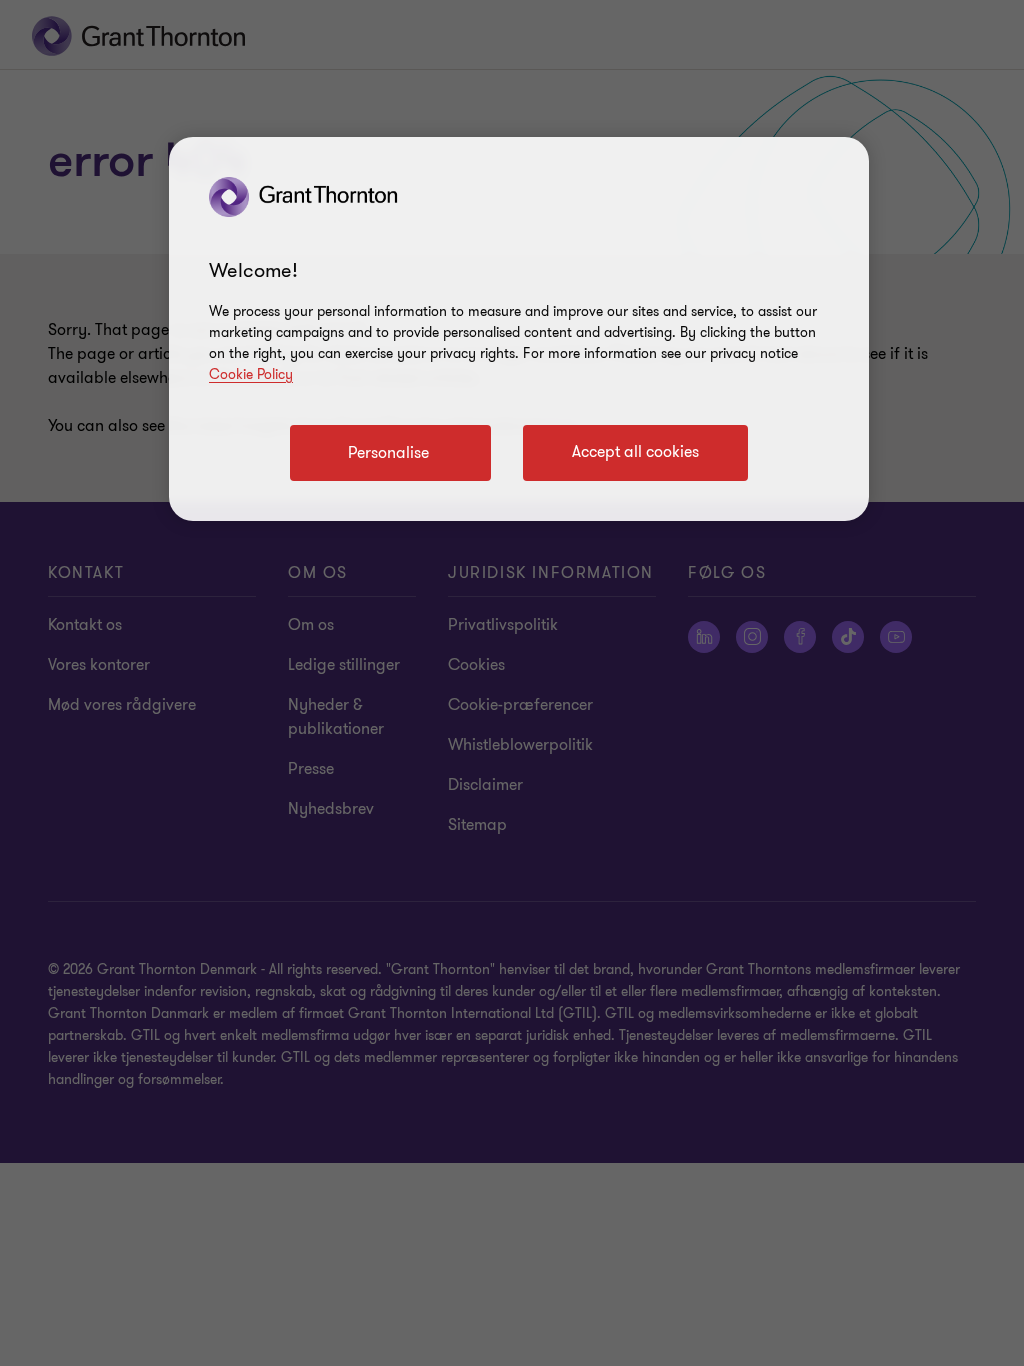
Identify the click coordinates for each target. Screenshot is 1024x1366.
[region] (519, 329)
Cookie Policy (251, 374)
